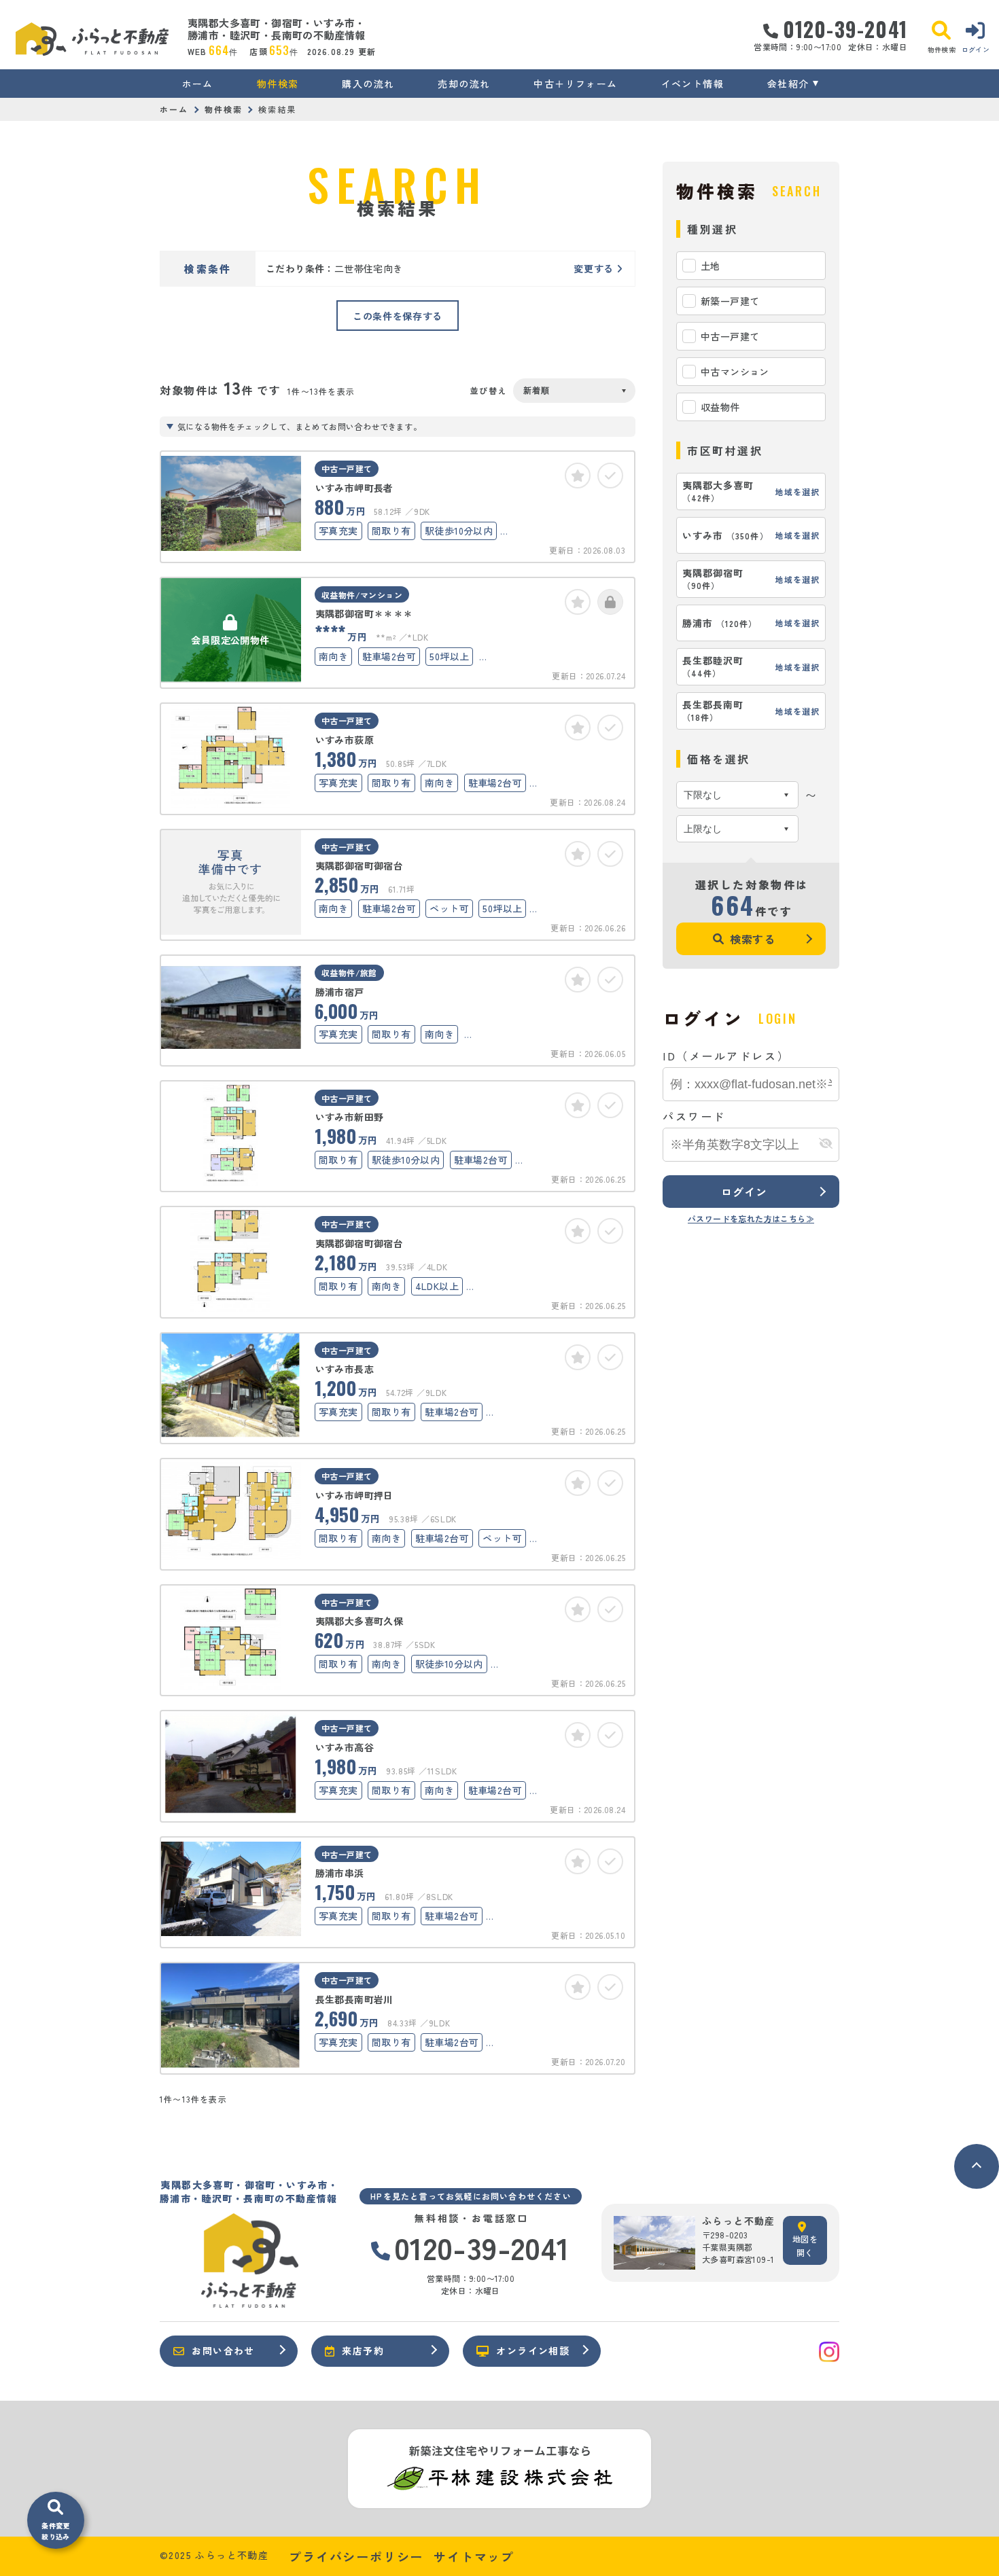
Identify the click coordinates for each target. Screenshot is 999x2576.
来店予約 (363, 2350)
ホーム (198, 84)
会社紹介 (788, 84)
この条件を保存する (398, 316)
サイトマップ (474, 2556)
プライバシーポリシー (356, 2556)
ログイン (744, 1192)
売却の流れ (464, 84)
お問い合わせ (223, 2350)
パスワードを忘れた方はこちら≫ (751, 1218)
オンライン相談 (533, 2350)
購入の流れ (368, 84)
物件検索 (278, 84)
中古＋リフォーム (575, 84)
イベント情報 (693, 84)
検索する (753, 939)
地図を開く (805, 2246)
